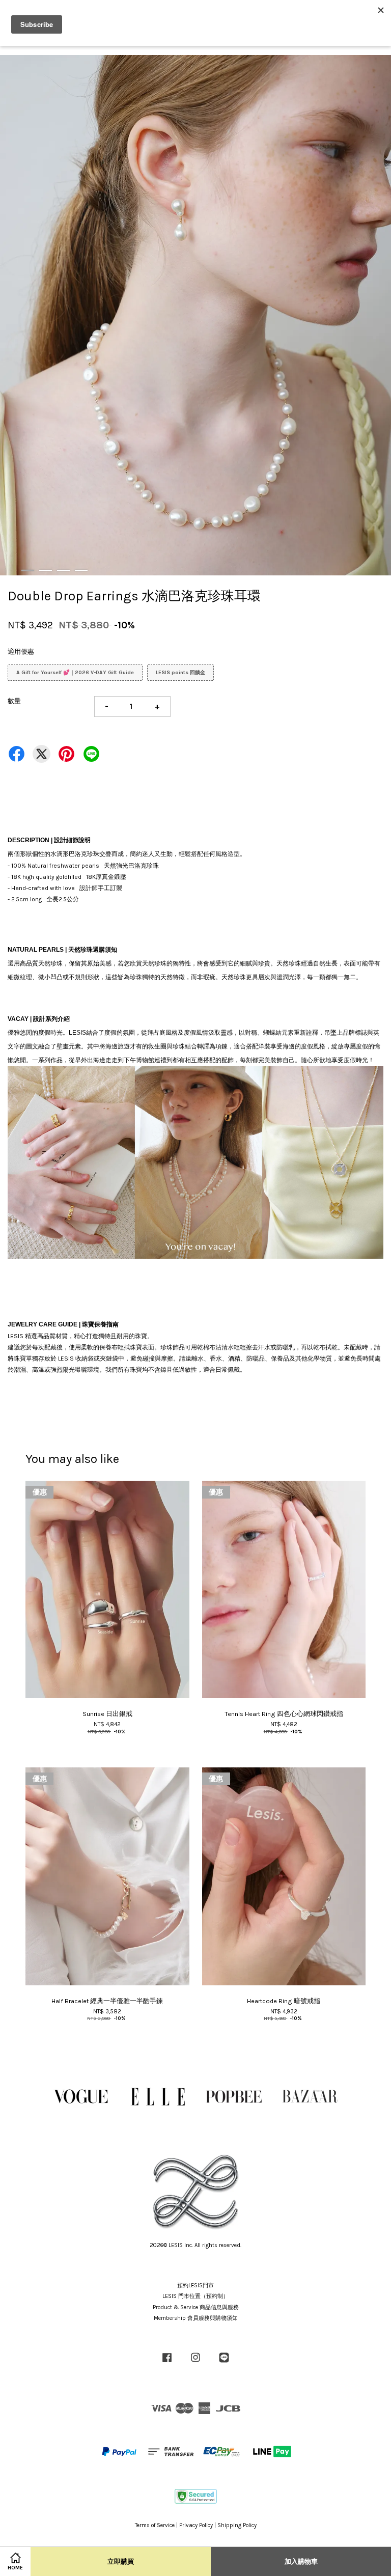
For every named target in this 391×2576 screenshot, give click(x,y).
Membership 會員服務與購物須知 (196, 2318)
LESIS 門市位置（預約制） (195, 2296)
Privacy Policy (196, 2525)
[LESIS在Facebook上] (167, 2363)
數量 (14, 701)
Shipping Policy (237, 2525)
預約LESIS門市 (195, 2286)
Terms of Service (155, 2525)
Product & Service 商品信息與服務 (196, 2307)
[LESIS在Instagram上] (195, 2363)
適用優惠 (21, 652)
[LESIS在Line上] (224, 2363)
